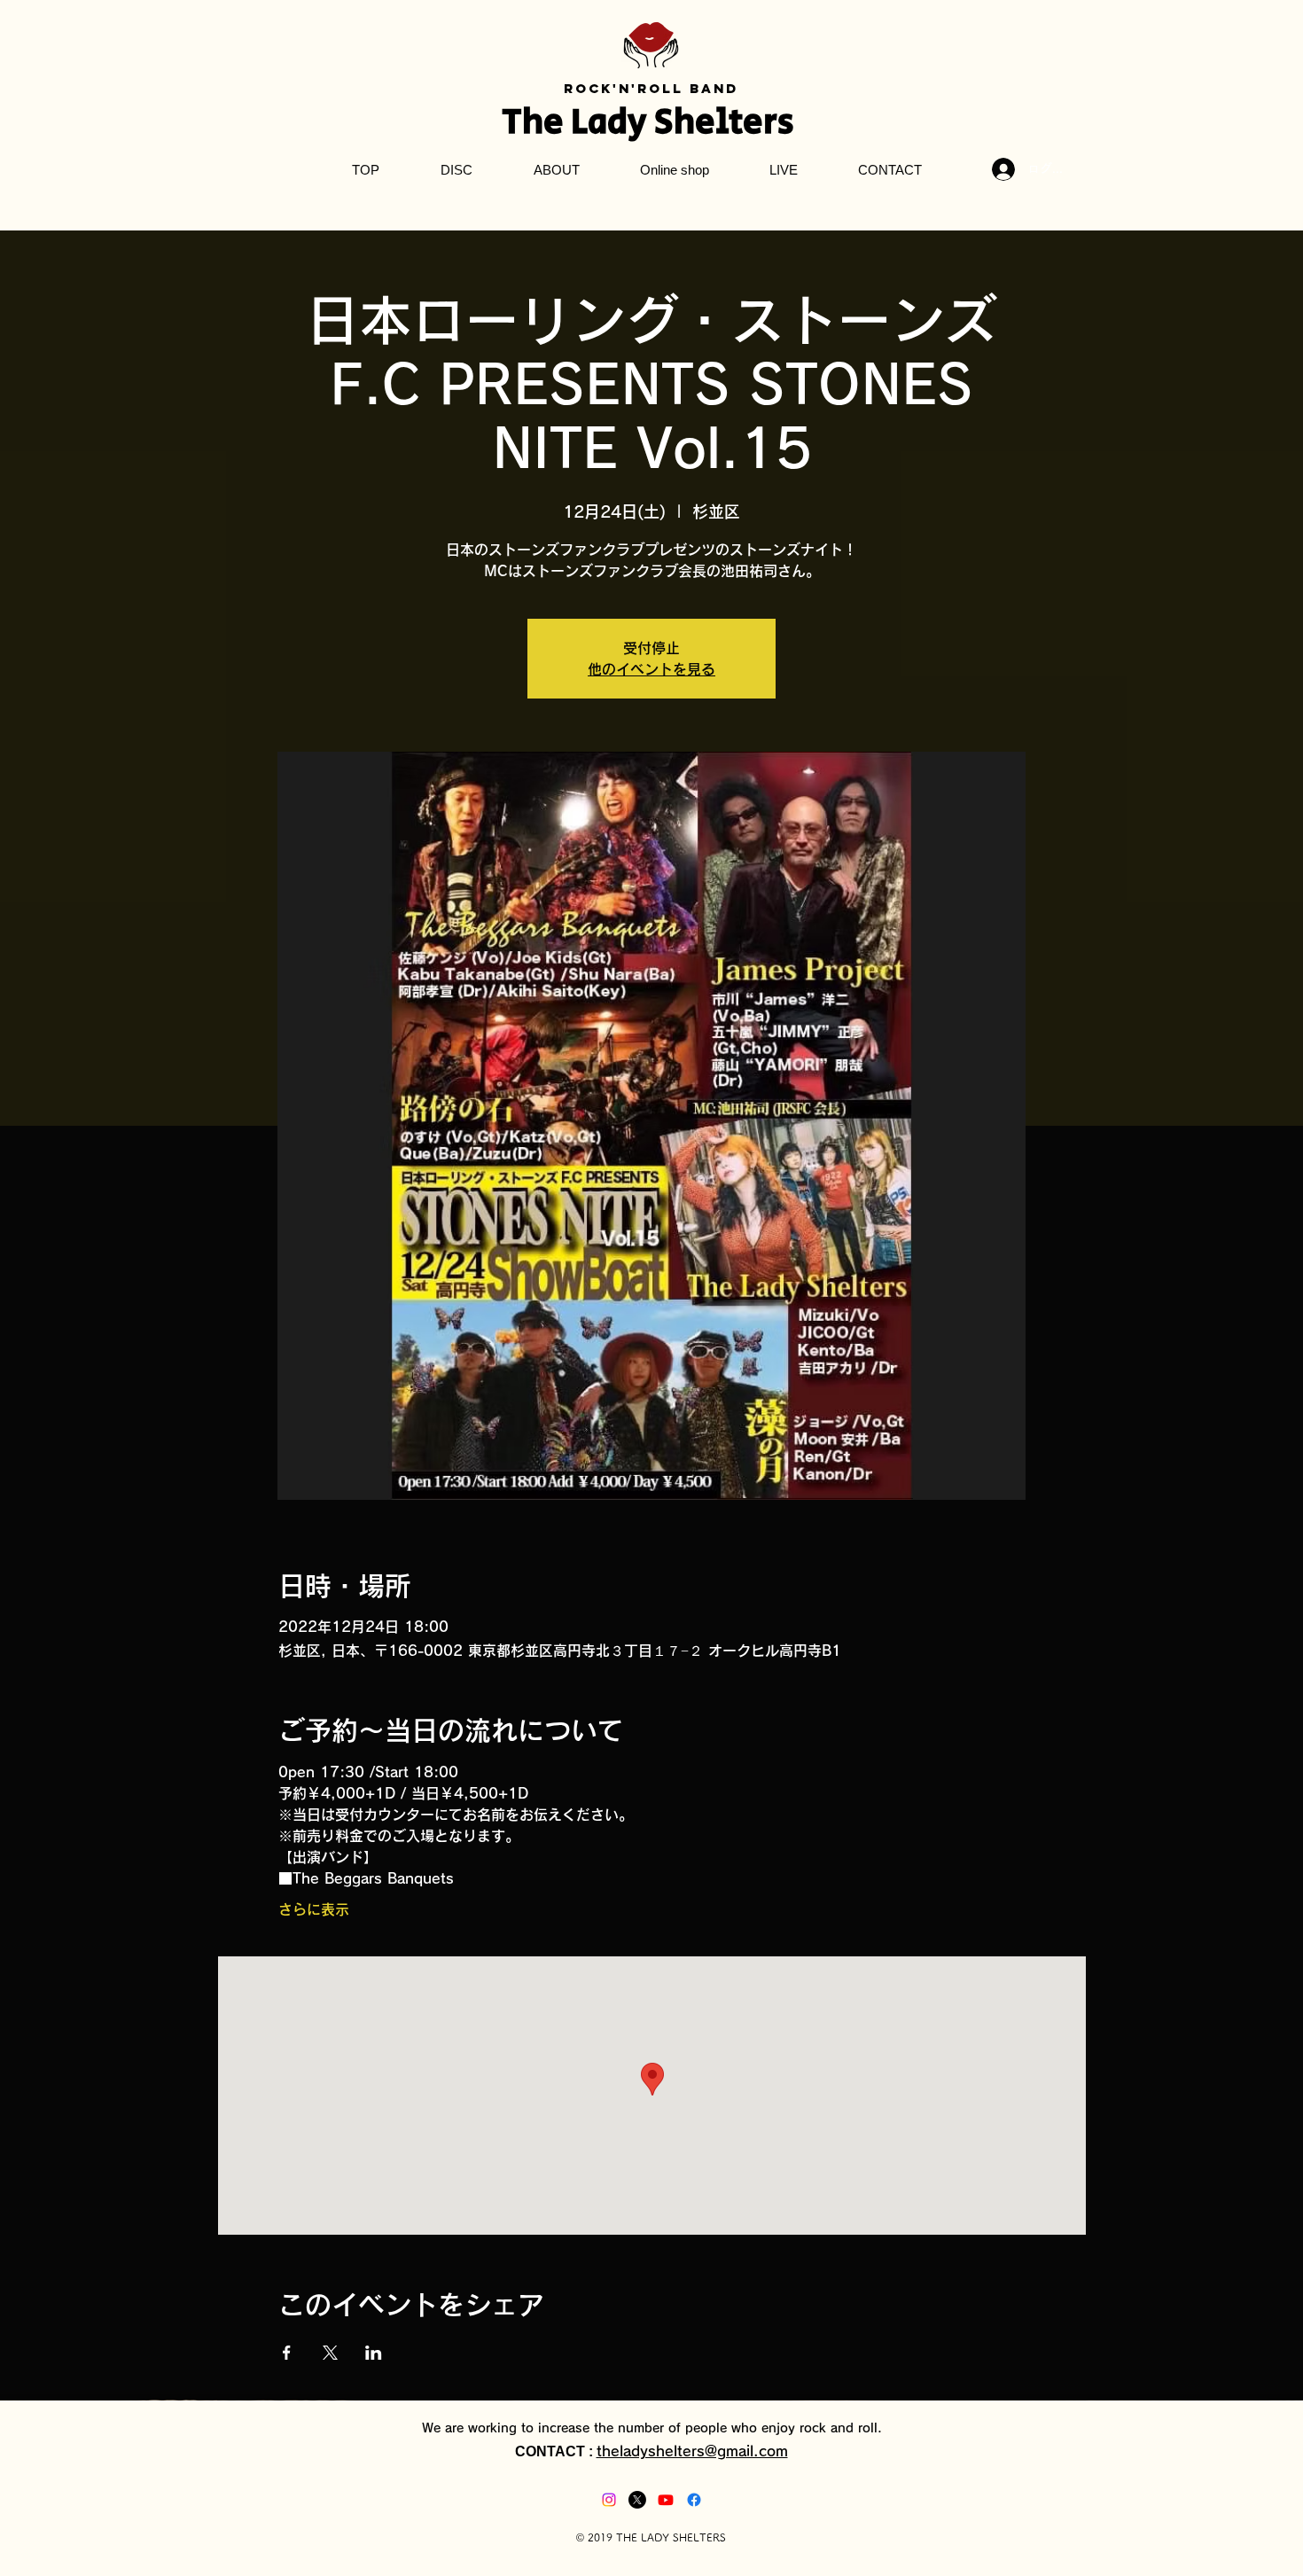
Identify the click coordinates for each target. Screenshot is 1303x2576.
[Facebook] (694, 2500)
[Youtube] (666, 2500)
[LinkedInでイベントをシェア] (374, 2353)
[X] (637, 2500)
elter (736, 122)
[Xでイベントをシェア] (330, 2353)
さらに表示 (314, 1909)
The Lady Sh (598, 122)
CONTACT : (556, 2451)
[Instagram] (609, 2500)
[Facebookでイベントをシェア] (287, 2353)
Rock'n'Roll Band (651, 88)
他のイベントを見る (651, 669)
